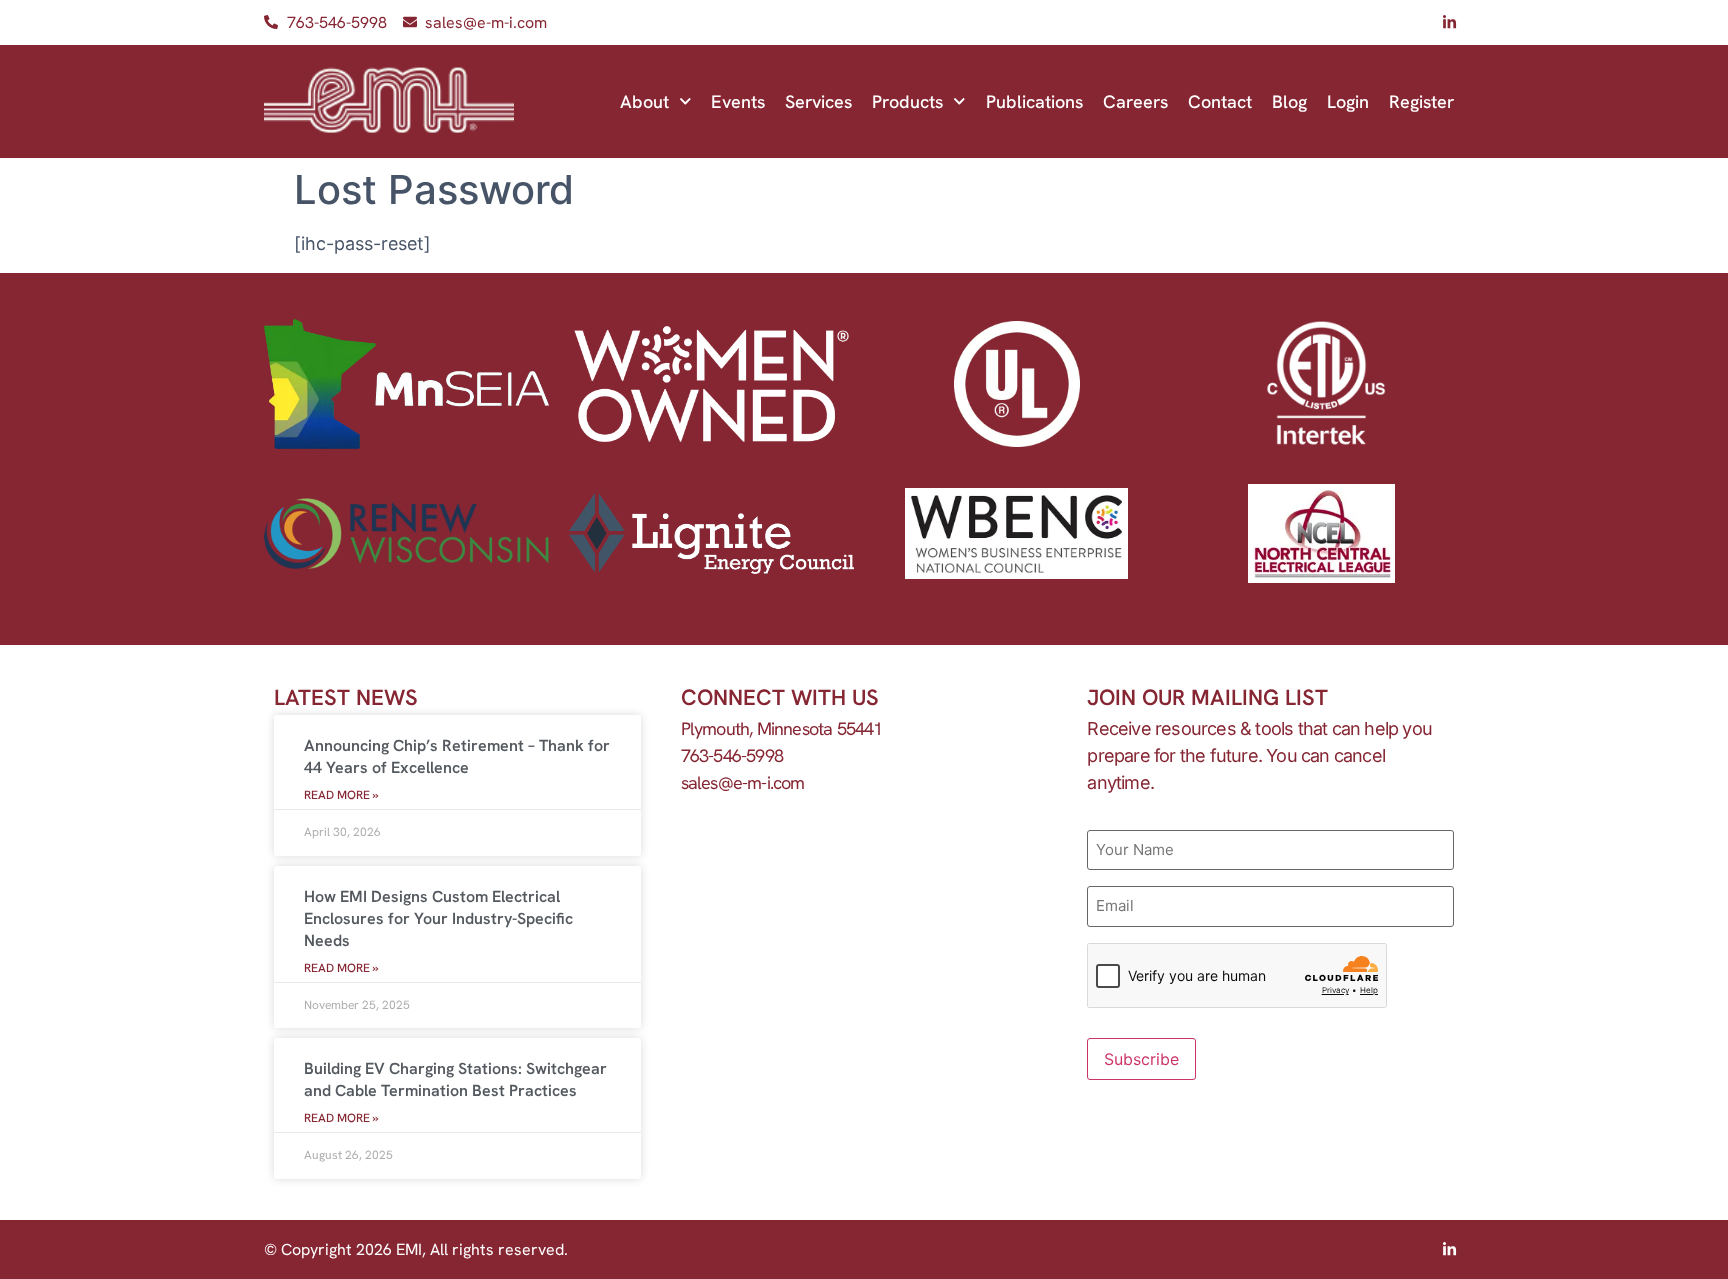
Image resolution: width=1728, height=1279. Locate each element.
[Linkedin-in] (1449, 22)
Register (1421, 101)
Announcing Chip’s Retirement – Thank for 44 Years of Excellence (457, 756)
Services (818, 101)
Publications (1034, 101)
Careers (1135, 101)
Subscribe (1141, 1059)
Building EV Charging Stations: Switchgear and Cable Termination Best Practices (455, 1079)
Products (907, 101)
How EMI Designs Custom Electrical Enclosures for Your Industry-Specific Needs (438, 918)
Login (1348, 101)
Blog (1289, 101)
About (644, 101)
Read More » (341, 795)
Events (738, 101)
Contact (1220, 101)
